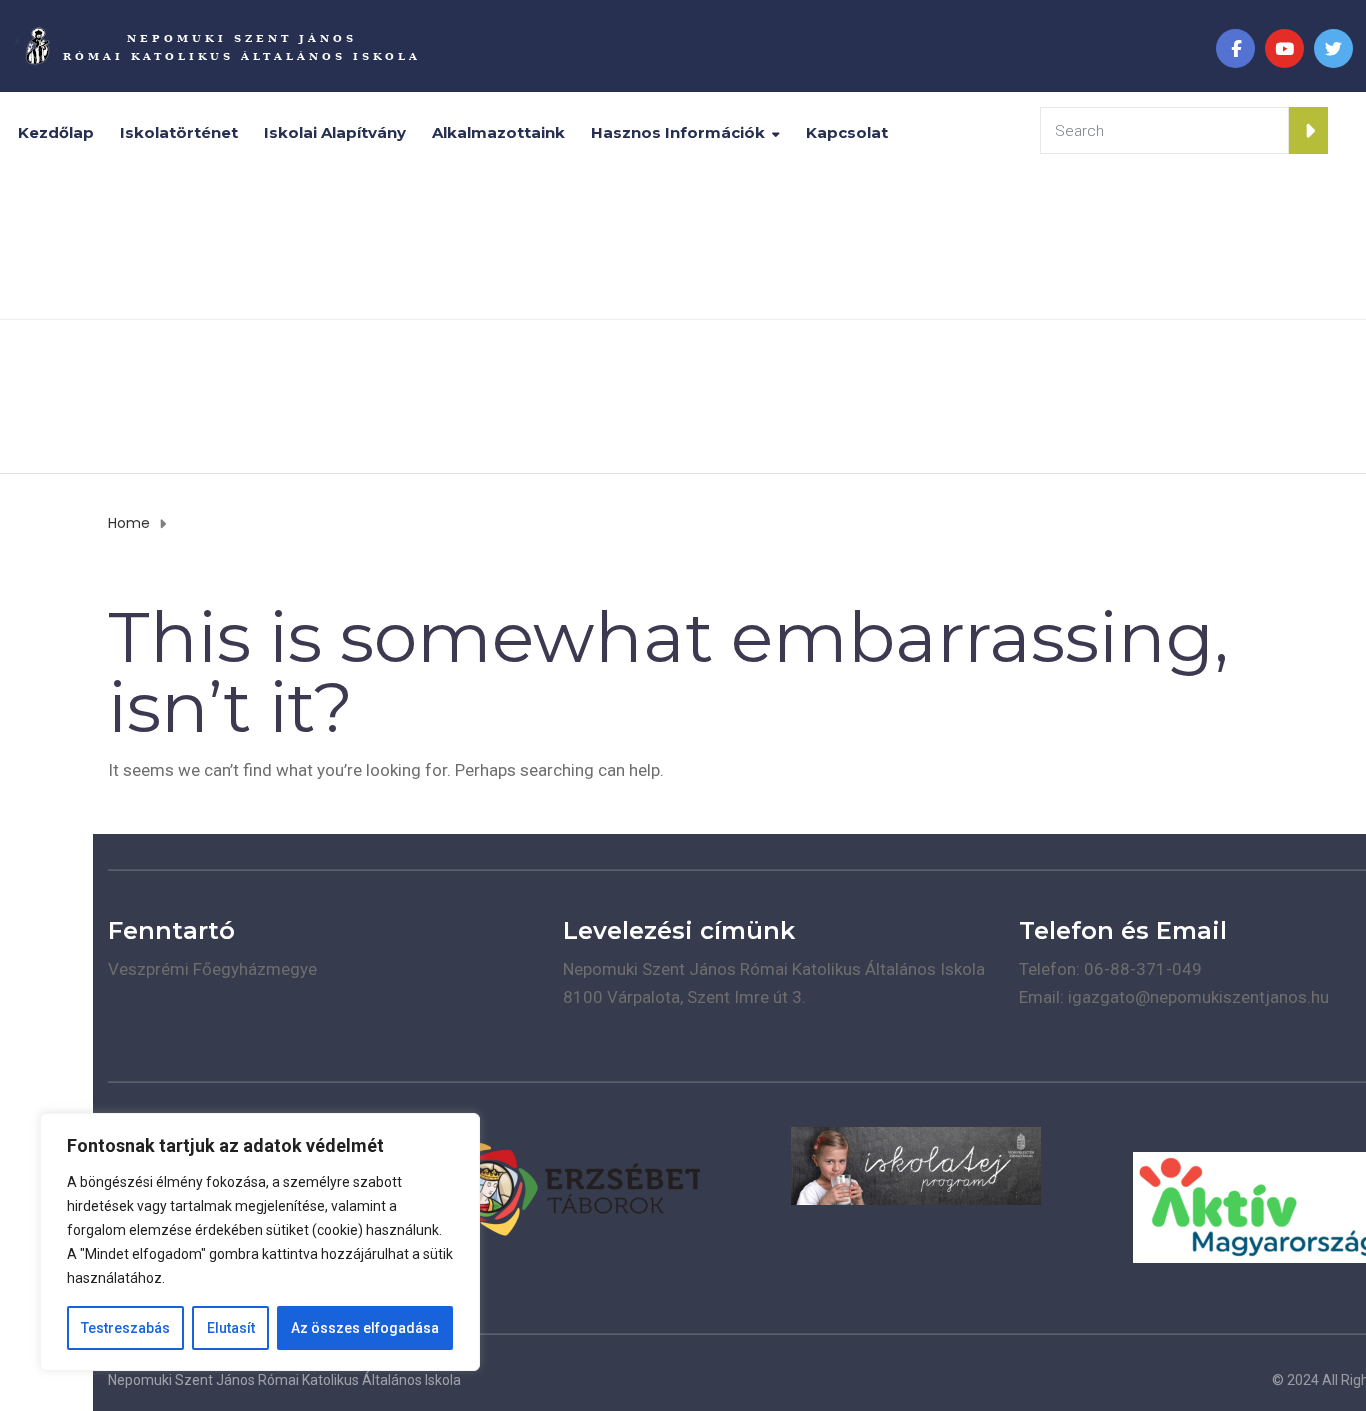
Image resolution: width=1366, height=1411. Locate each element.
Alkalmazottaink (498, 132)
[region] (260, 1242)
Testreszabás (125, 1328)
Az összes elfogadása (365, 1328)
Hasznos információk (678, 132)
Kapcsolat (847, 132)
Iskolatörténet (179, 132)
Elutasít (231, 1328)
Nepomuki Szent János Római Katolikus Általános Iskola (284, 1380)
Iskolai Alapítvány (335, 132)
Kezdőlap (56, 132)
